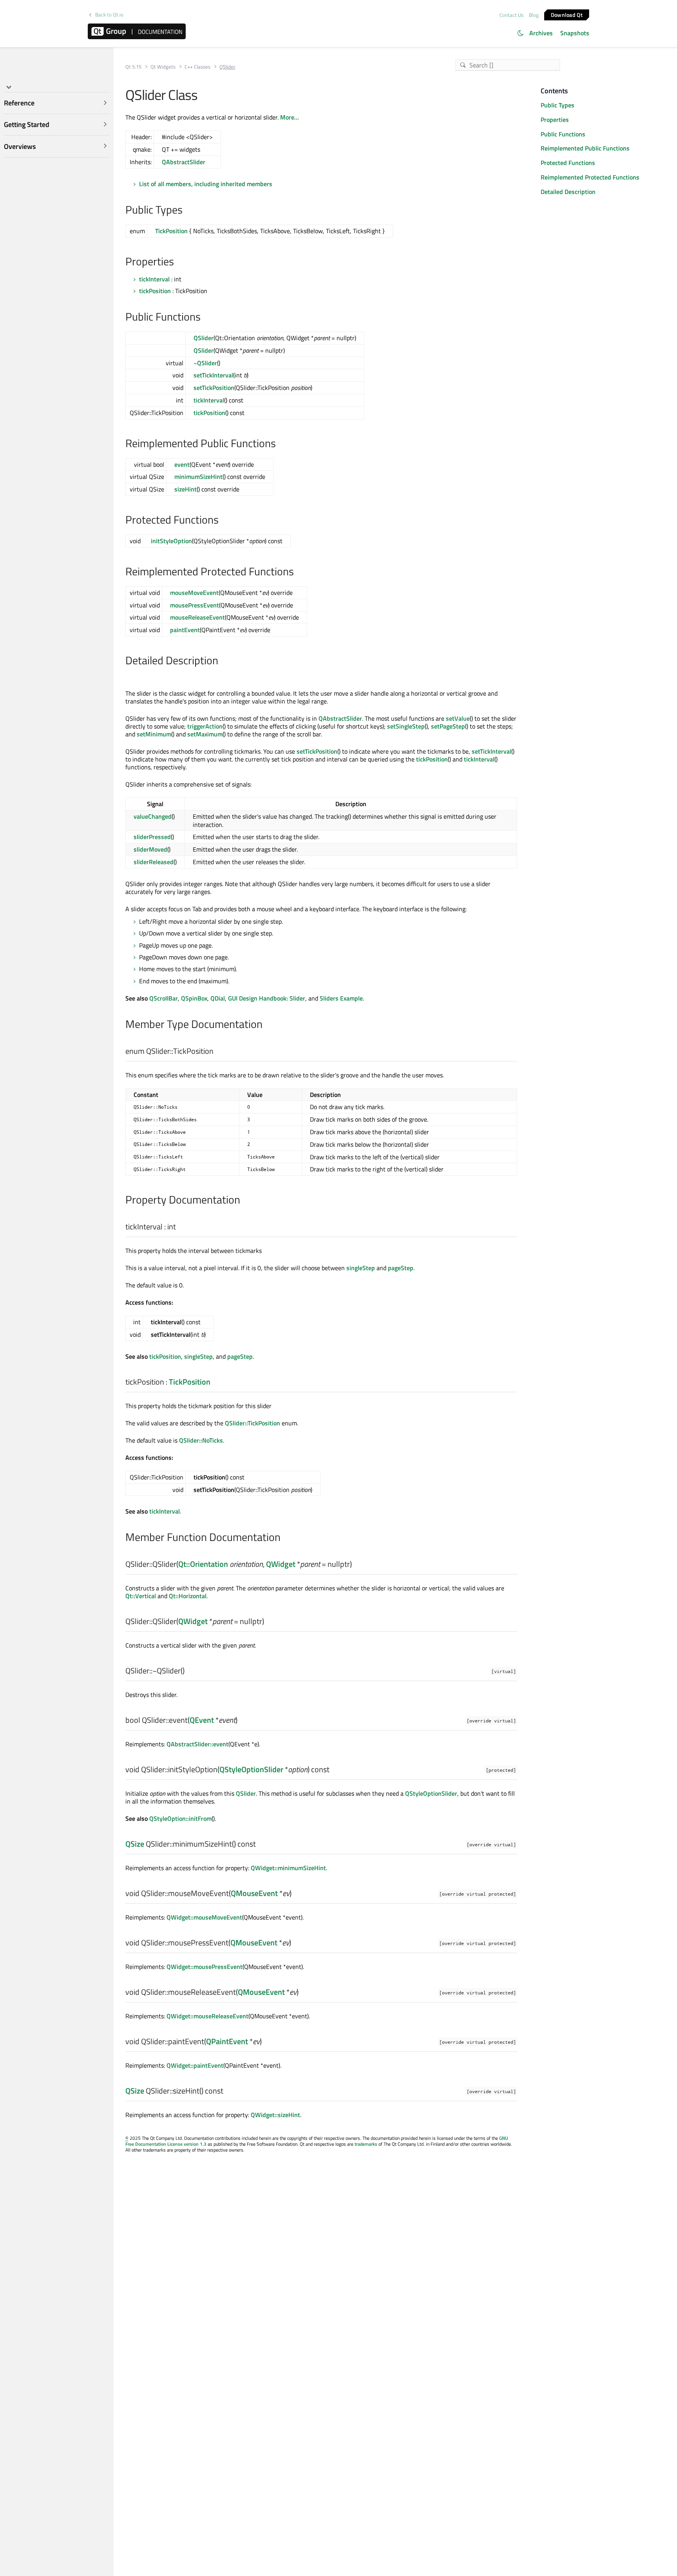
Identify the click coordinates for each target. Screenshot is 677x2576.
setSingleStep (406, 726)
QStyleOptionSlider (251, 1769)
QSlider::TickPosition (253, 1423)
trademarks (366, 2144)
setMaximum (205, 734)
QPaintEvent (227, 2041)
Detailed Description (568, 192)
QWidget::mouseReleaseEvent (207, 2016)
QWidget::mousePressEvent (205, 1967)
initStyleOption (171, 541)
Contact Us (511, 15)
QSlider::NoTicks (201, 1440)
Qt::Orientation (203, 1564)
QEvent (202, 1720)
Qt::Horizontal (188, 1596)
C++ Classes (197, 67)
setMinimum (154, 734)
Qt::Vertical (141, 1596)
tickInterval (154, 279)
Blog (534, 15)
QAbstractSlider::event (197, 1744)
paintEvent (185, 630)
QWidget (281, 1564)
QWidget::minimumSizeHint (288, 1868)
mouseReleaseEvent (197, 617)
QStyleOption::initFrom (180, 1818)
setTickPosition (214, 388)
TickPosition (171, 231)
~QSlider (205, 363)
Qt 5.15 (133, 67)
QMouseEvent (254, 1893)
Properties (555, 120)
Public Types (558, 105)
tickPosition (155, 291)
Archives (541, 33)
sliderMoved (150, 849)
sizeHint (186, 489)
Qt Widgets (163, 67)
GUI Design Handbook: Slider (267, 998)
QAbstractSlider (184, 162)
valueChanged (153, 816)
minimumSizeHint (198, 477)
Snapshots (575, 33)
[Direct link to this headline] (187, 210)
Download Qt (567, 14)
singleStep (361, 1268)
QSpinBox (194, 998)
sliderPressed (152, 837)
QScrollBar (164, 998)
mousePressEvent (195, 605)
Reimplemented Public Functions (585, 148)
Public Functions (563, 134)
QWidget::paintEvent (195, 2065)
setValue (458, 718)
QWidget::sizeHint (275, 2115)
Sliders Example (341, 998)
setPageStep (448, 726)
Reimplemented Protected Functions (590, 177)
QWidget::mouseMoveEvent (204, 1917)
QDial (218, 998)
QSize (135, 1844)
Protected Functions (568, 163)
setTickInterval (213, 375)
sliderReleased (154, 862)
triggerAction (205, 726)
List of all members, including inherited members (206, 184)
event (182, 464)
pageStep (401, 1268)
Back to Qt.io (109, 15)
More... (290, 117)
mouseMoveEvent (194, 593)
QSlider (204, 338)
